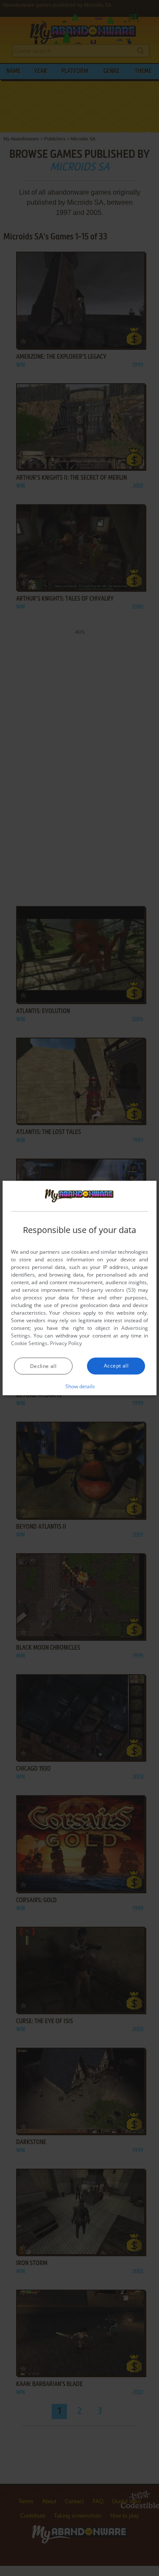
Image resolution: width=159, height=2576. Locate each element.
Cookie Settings (29, 1343)
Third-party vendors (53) (106, 1289)
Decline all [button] (43, 1366)
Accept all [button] (116, 1365)
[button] (79, 1386)
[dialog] (80, 1288)
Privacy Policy (66, 1343)
